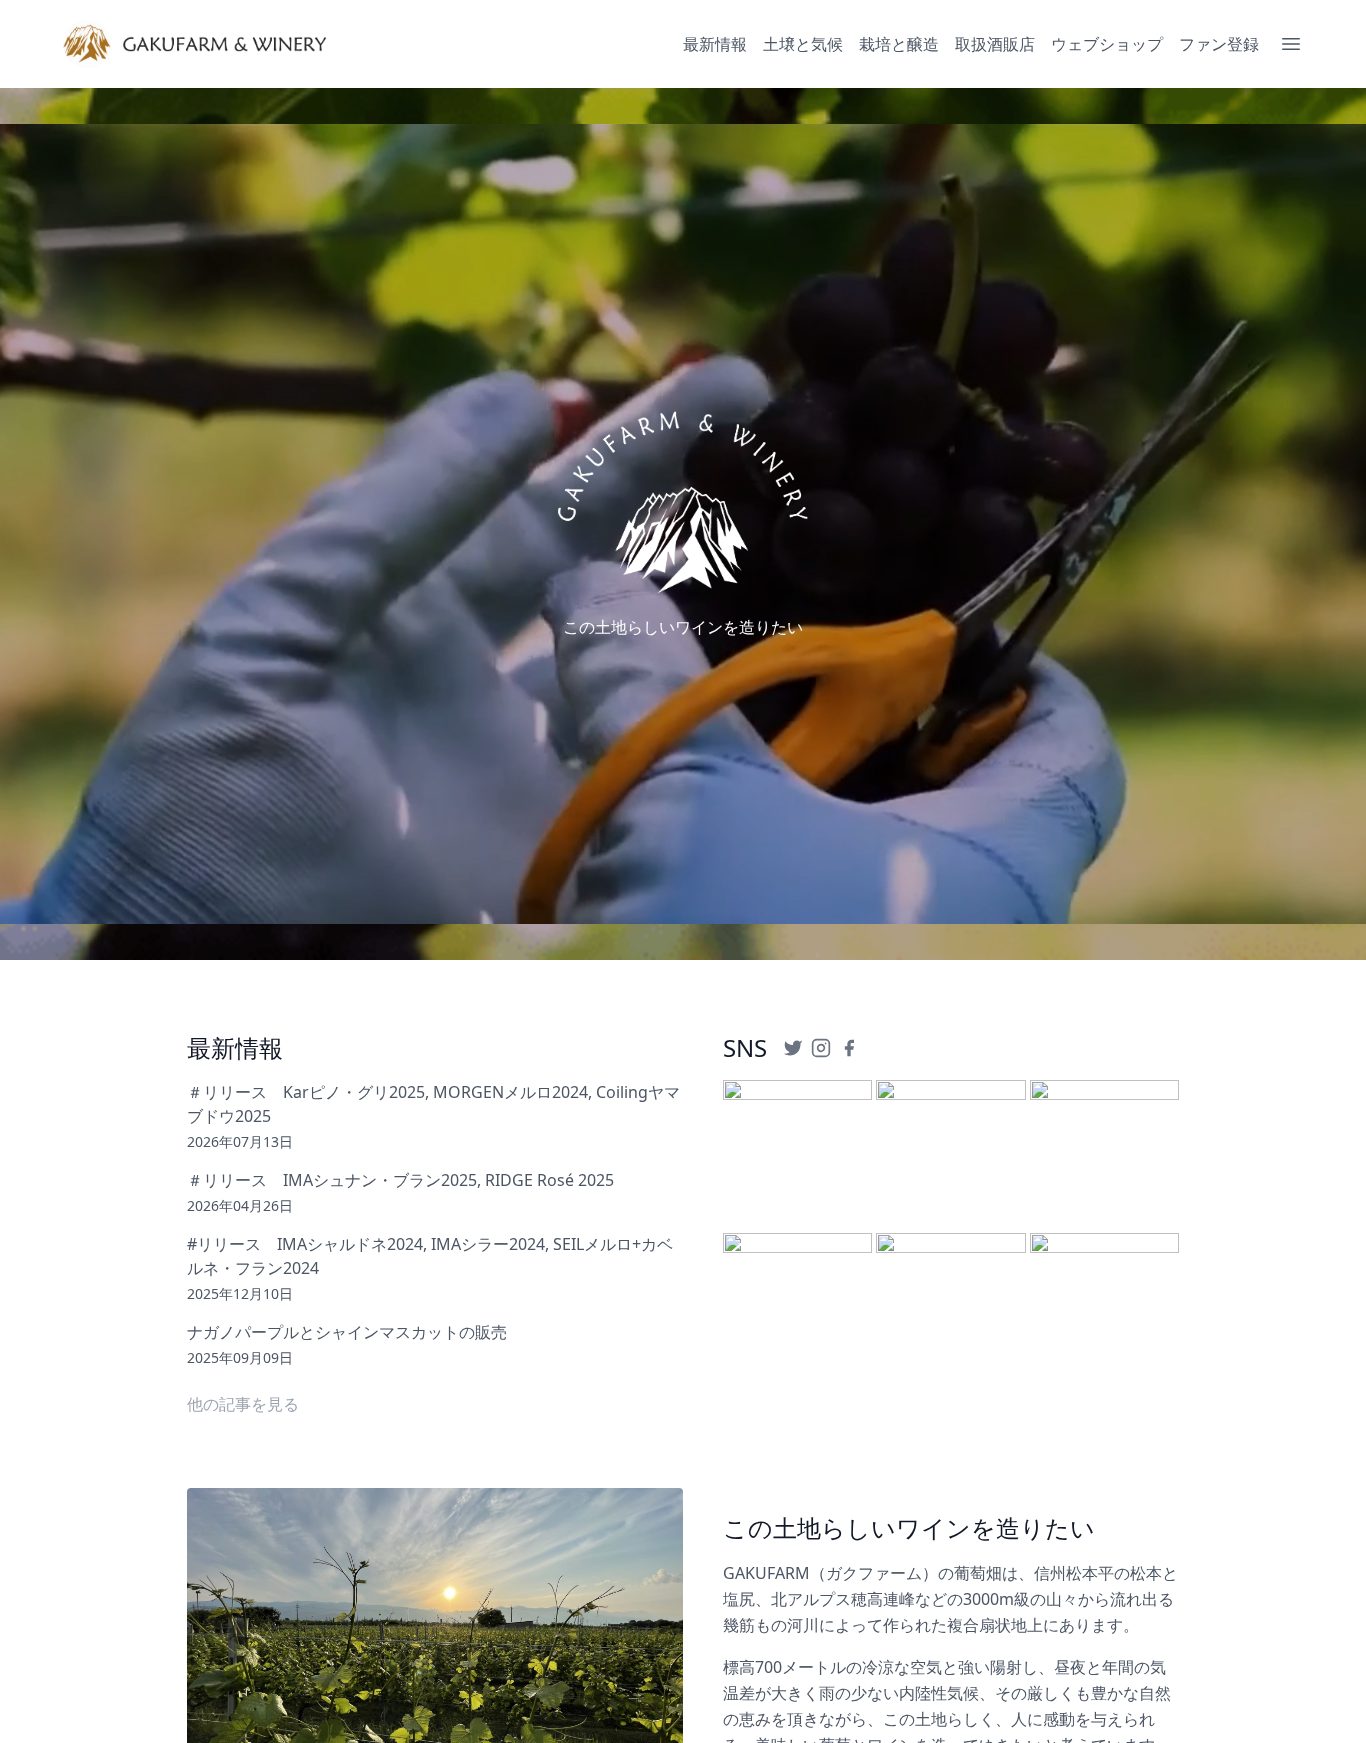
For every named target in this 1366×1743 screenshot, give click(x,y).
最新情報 (715, 44)
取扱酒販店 (995, 44)
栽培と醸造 (899, 44)
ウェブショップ (1107, 44)
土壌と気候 (803, 44)
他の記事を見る (243, 1404)
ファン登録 (1219, 44)
